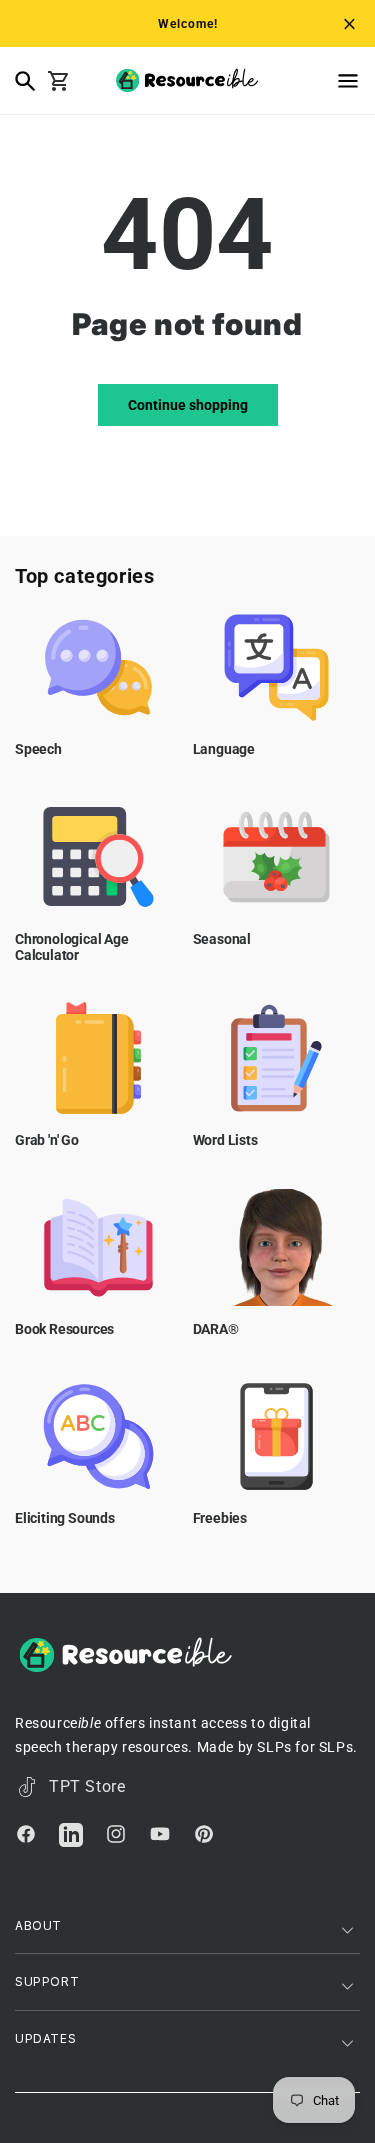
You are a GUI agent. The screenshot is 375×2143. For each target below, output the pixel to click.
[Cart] (63, 81)
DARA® (216, 1329)
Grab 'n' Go (47, 1140)
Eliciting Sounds (65, 1518)
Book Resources (64, 1329)
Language (224, 749)
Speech (38, 749)
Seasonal (222, 939)
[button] (318, 81)
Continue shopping (188, 405)
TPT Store (87, 1786)
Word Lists (225, 1140)
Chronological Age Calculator (72, 947)
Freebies (220, 1518)
